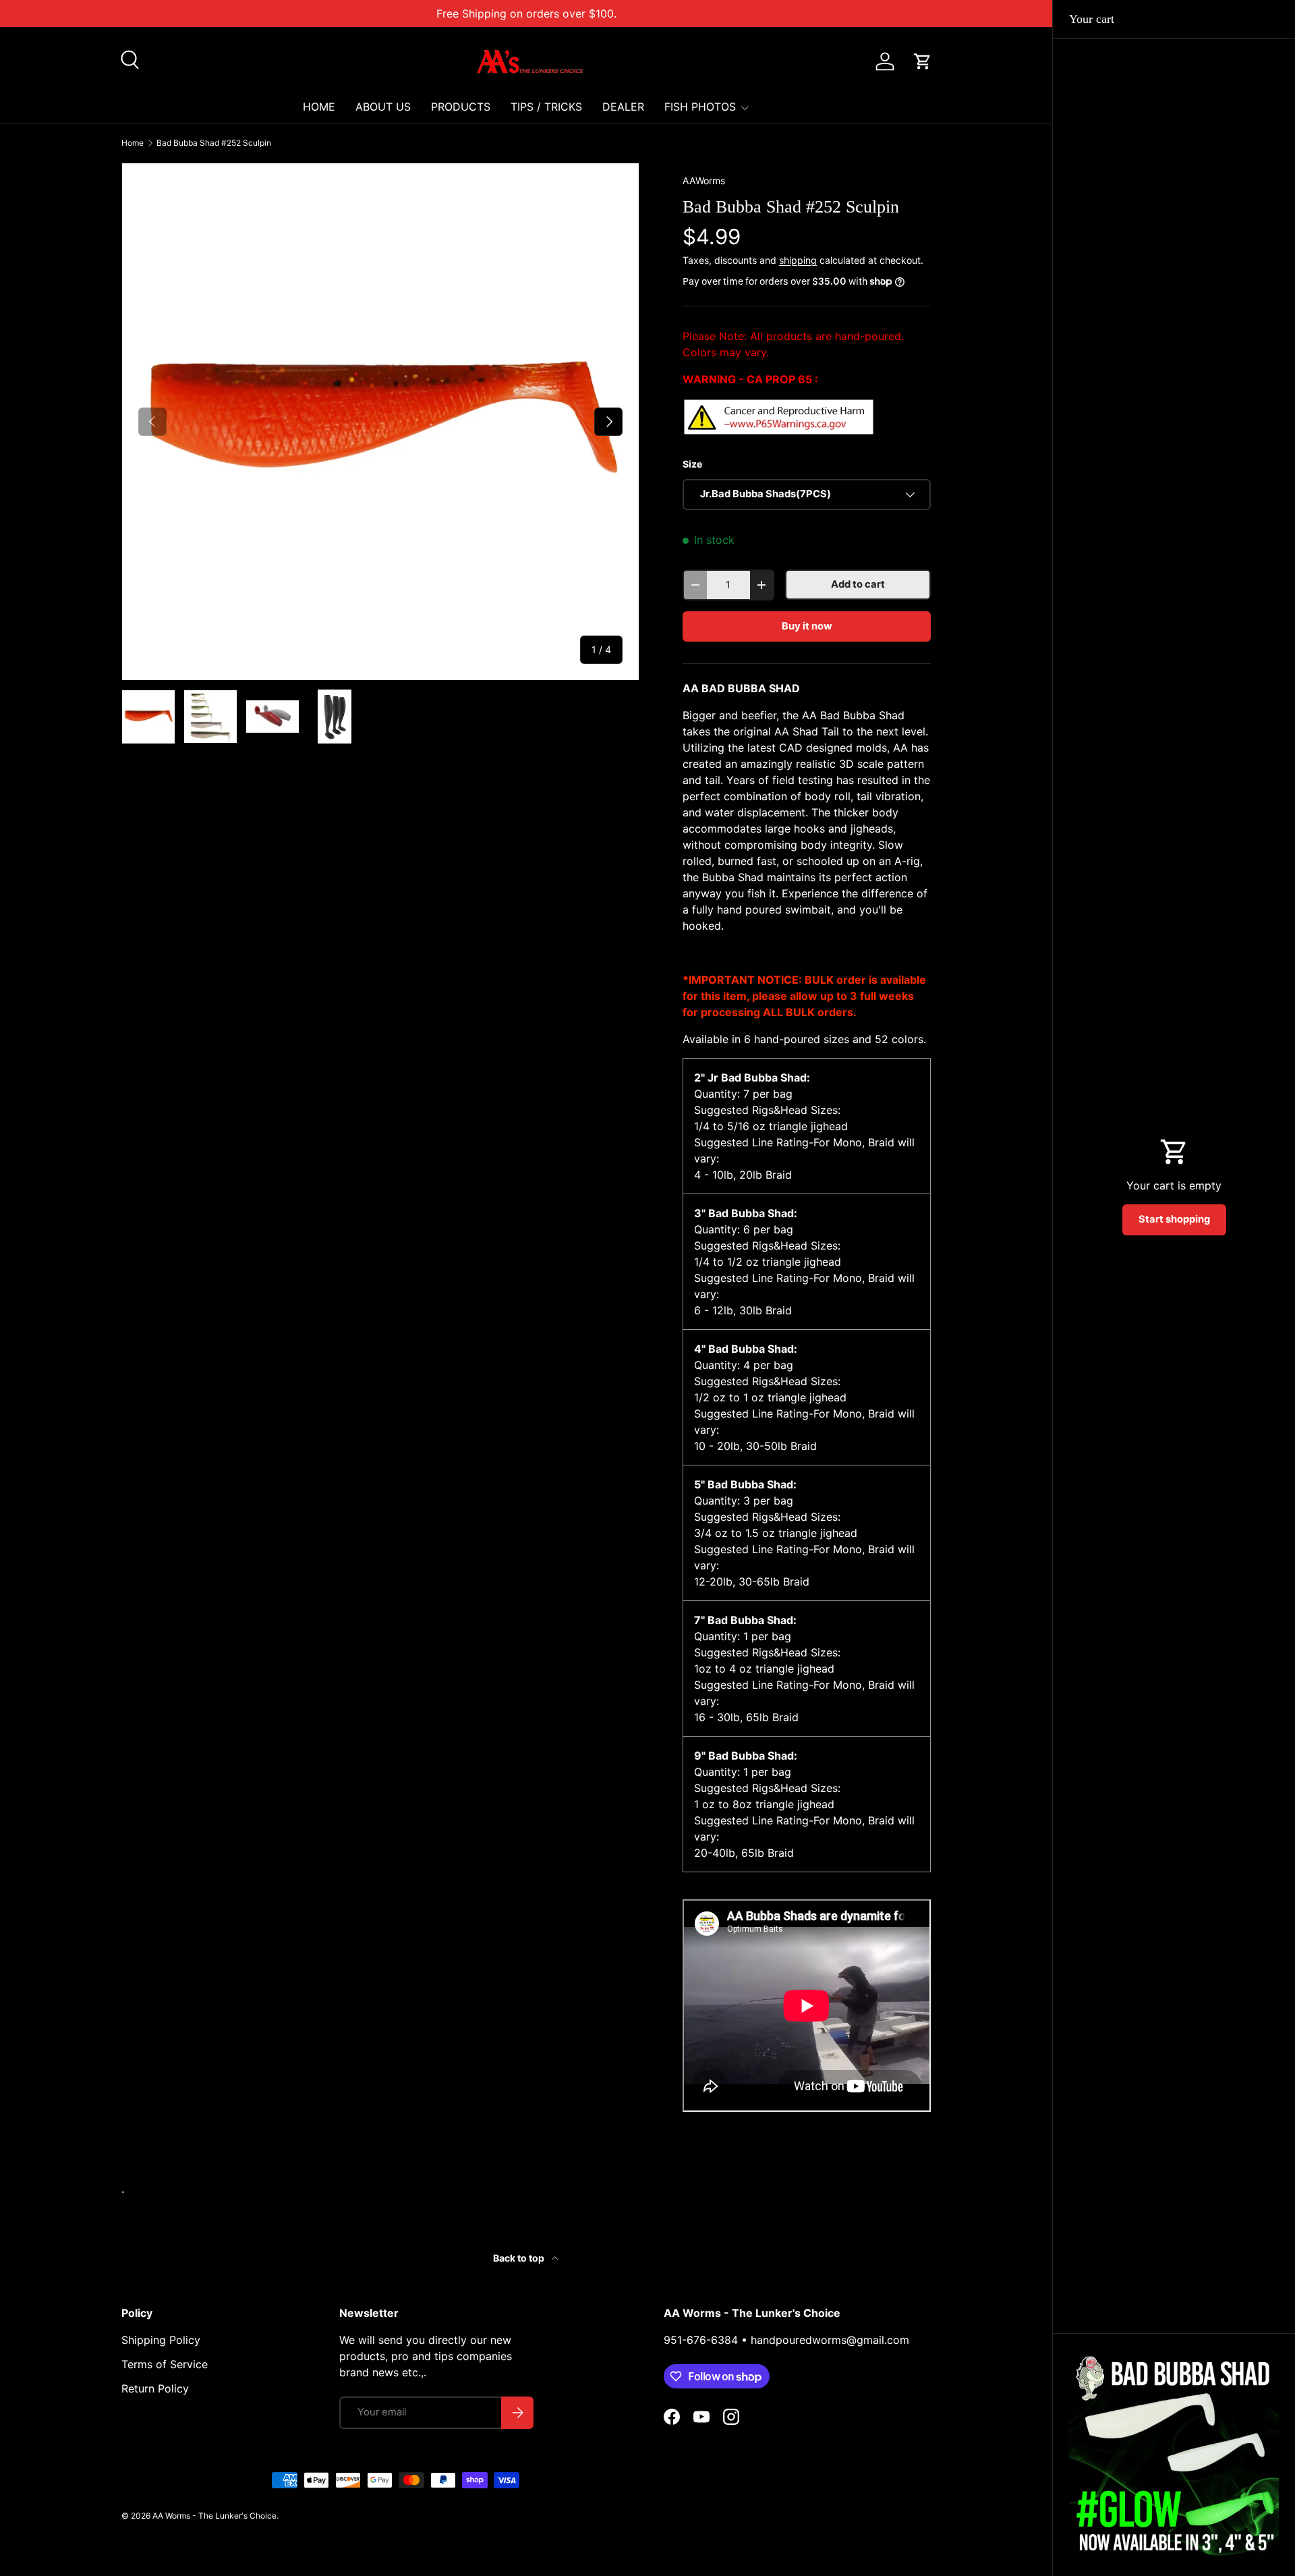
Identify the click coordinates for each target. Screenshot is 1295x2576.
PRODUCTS (461, 107)
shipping (798, 260)
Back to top (520, 2258)
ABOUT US (383, 107)
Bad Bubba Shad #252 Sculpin (214, 143)
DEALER (623, 107)
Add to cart (858, 584)
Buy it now (807, 626)
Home (133, 143)
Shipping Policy (161, 2340)
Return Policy (155, 2388)
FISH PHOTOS (700, 107)
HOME (319, 107)
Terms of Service (165, 2364)
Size (692, 464)
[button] (923, 61)
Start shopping (1174, 1219)
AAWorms (704, 180)
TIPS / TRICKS (546, 107)
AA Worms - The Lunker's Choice (214, 2516)
